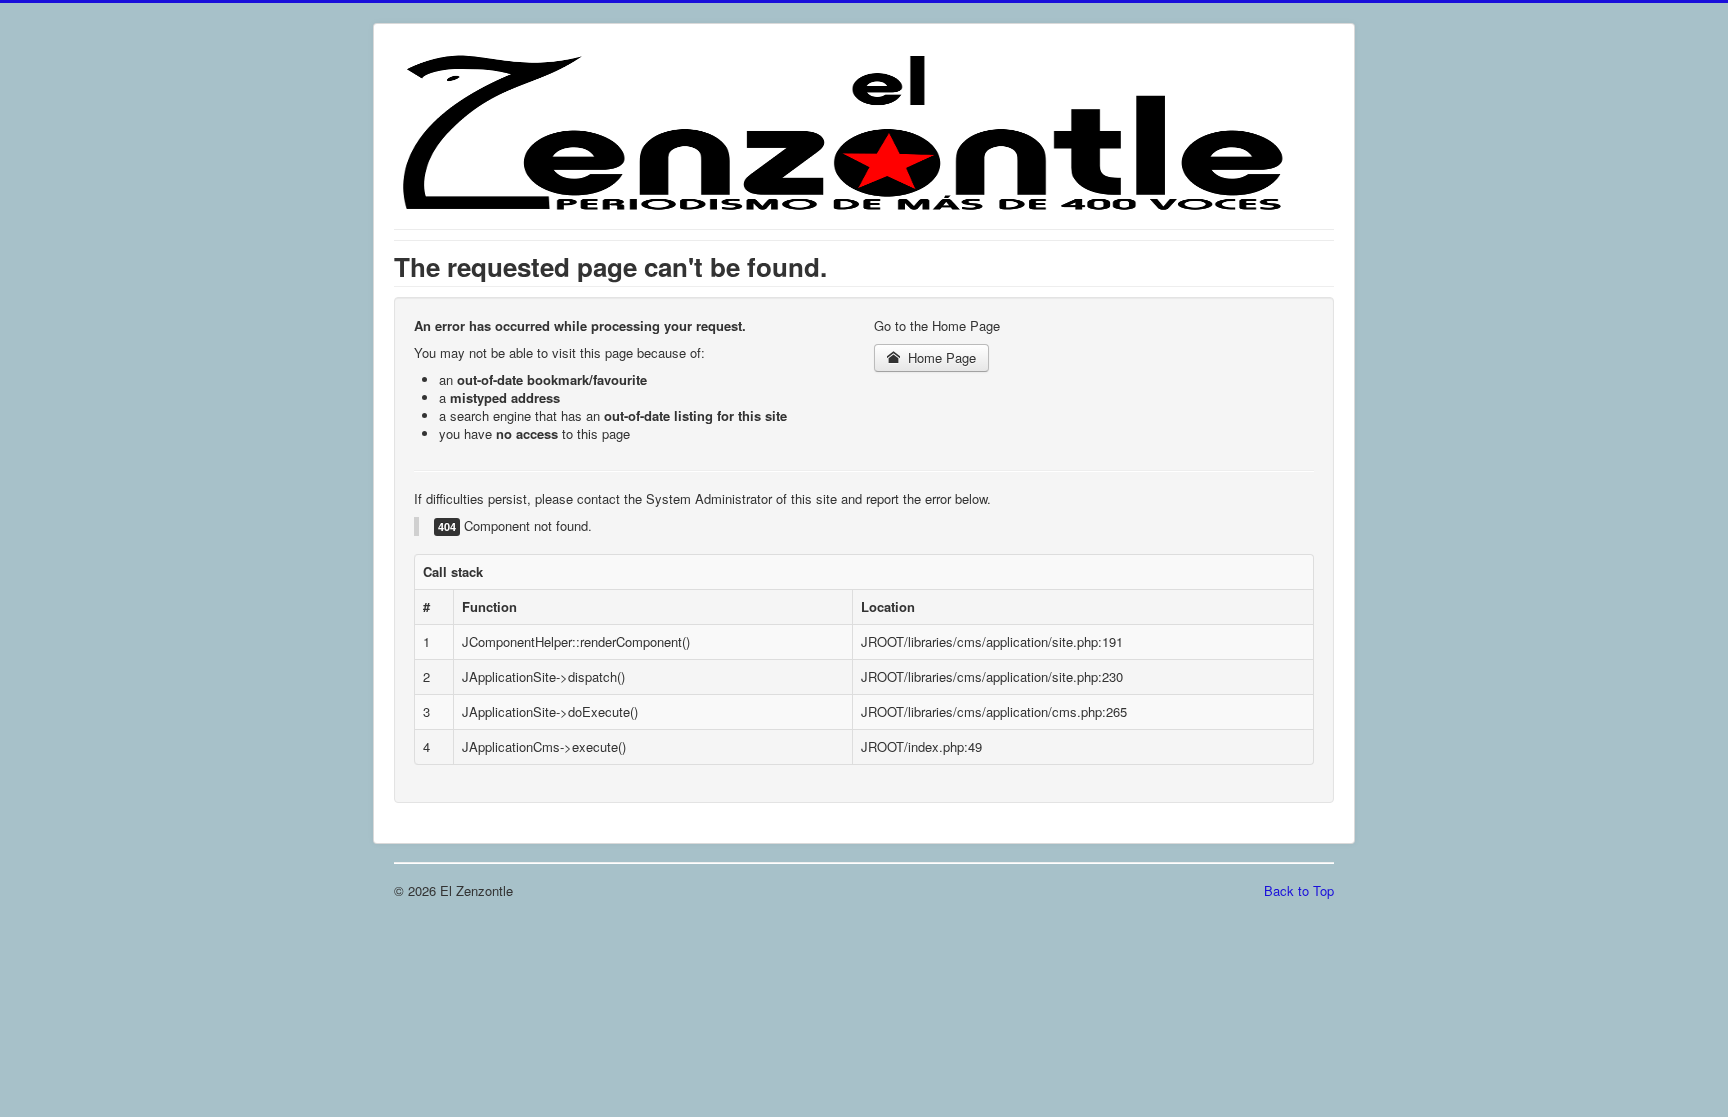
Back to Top (1299, 890)
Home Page (940, 357)
